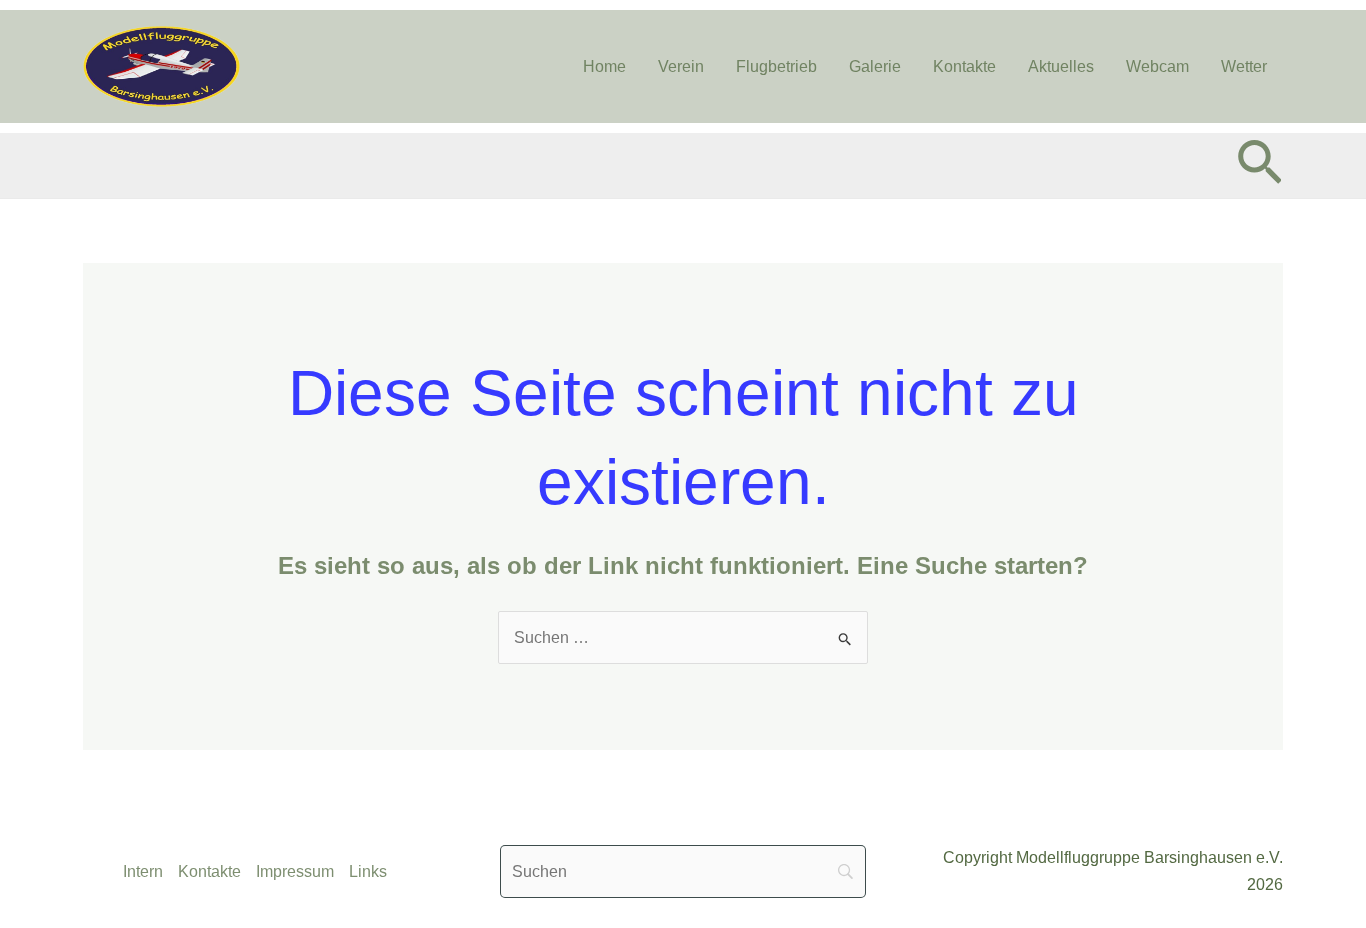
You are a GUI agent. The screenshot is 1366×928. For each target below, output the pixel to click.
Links (368, 871)
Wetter (1244, 66)
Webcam (1157, 66)
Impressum (295, 871)
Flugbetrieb (776, 66)
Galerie (875, 66)
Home (604, 66)
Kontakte (964, 66)
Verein (681, 66)
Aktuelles (1061, 66)
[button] (1259, 165)
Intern (143, 871)
